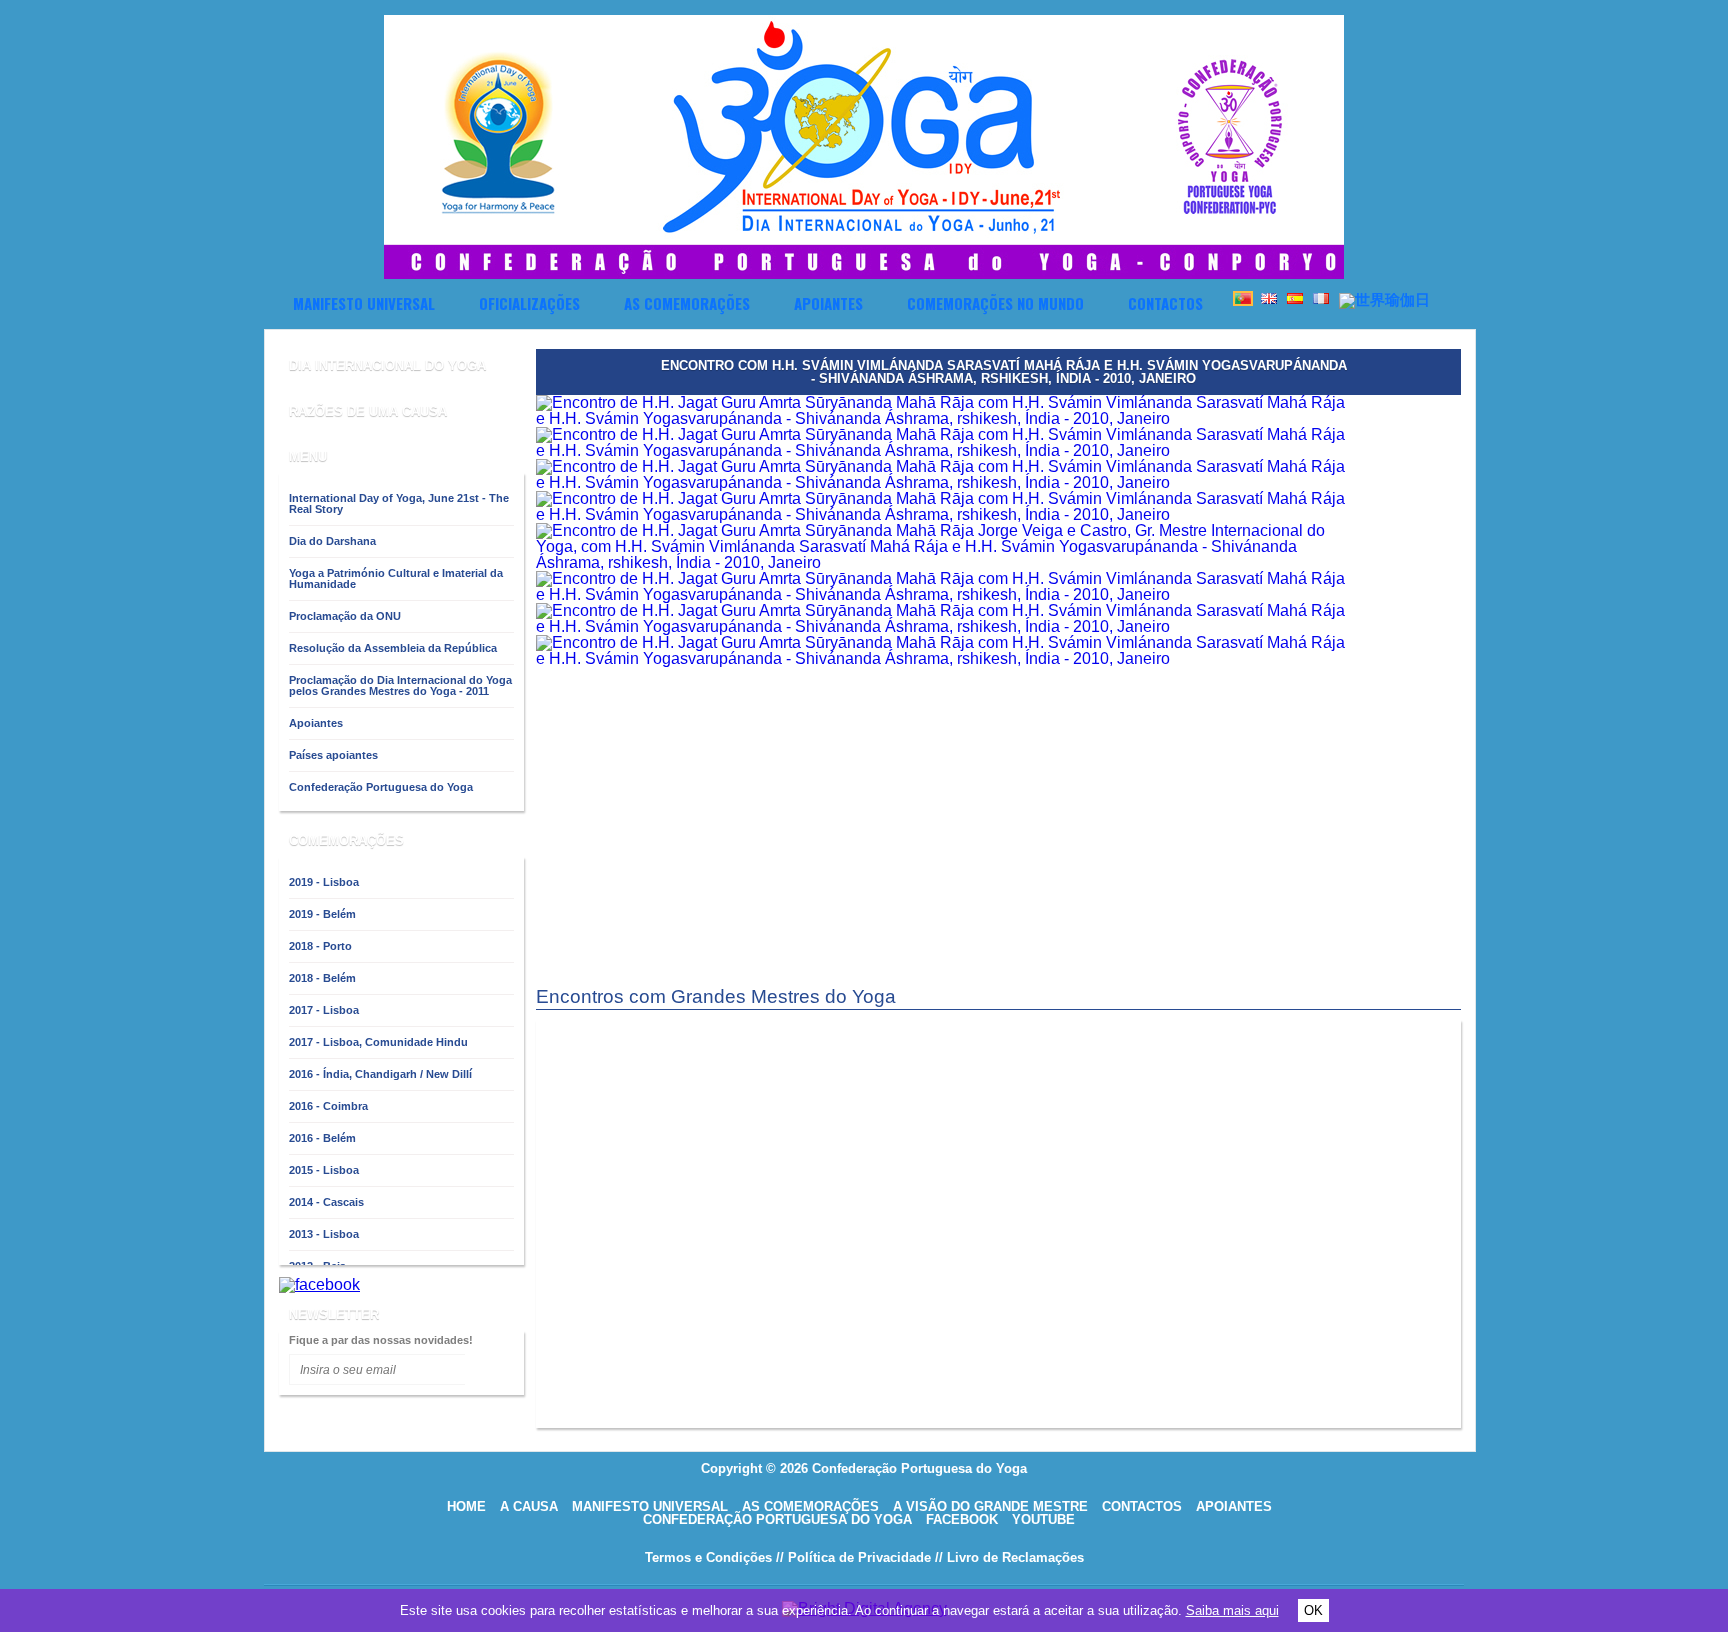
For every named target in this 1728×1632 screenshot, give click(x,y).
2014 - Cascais (326, 1202)
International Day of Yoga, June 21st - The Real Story (399, 503)
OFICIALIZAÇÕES (529, 303)
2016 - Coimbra (328, 1106)
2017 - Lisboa (324, 1010)
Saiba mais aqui (1232, 1610)
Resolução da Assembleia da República (393, 648)
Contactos (1165, 303)
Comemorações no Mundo (995, 303)
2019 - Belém (322, 914)
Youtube (1043, 1519)
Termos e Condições (708, 1557)
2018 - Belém (322, 978)
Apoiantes (828, 303)
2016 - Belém (322, 1138)
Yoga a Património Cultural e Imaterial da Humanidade (396, 578)
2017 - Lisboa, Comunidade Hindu (378, 1042)
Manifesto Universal (364, 303)
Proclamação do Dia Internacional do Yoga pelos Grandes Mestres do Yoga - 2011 (400, 685)
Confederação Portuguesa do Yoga (381, 787)
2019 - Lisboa (324, 882)
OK (1313, 1610)
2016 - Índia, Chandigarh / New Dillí (380, 1074)
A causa (529, 1506)
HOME (466, 1506)
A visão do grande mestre (990, 1506)
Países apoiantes (333, 755)
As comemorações (687, 303)
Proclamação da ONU (345, 616)
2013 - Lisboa (324, 1234)
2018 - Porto (320, 946)
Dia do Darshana (332, 541)
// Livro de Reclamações (1009, 1557)
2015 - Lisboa (324, 1170)
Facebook (962, 1519)
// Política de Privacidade (853, 1557)
